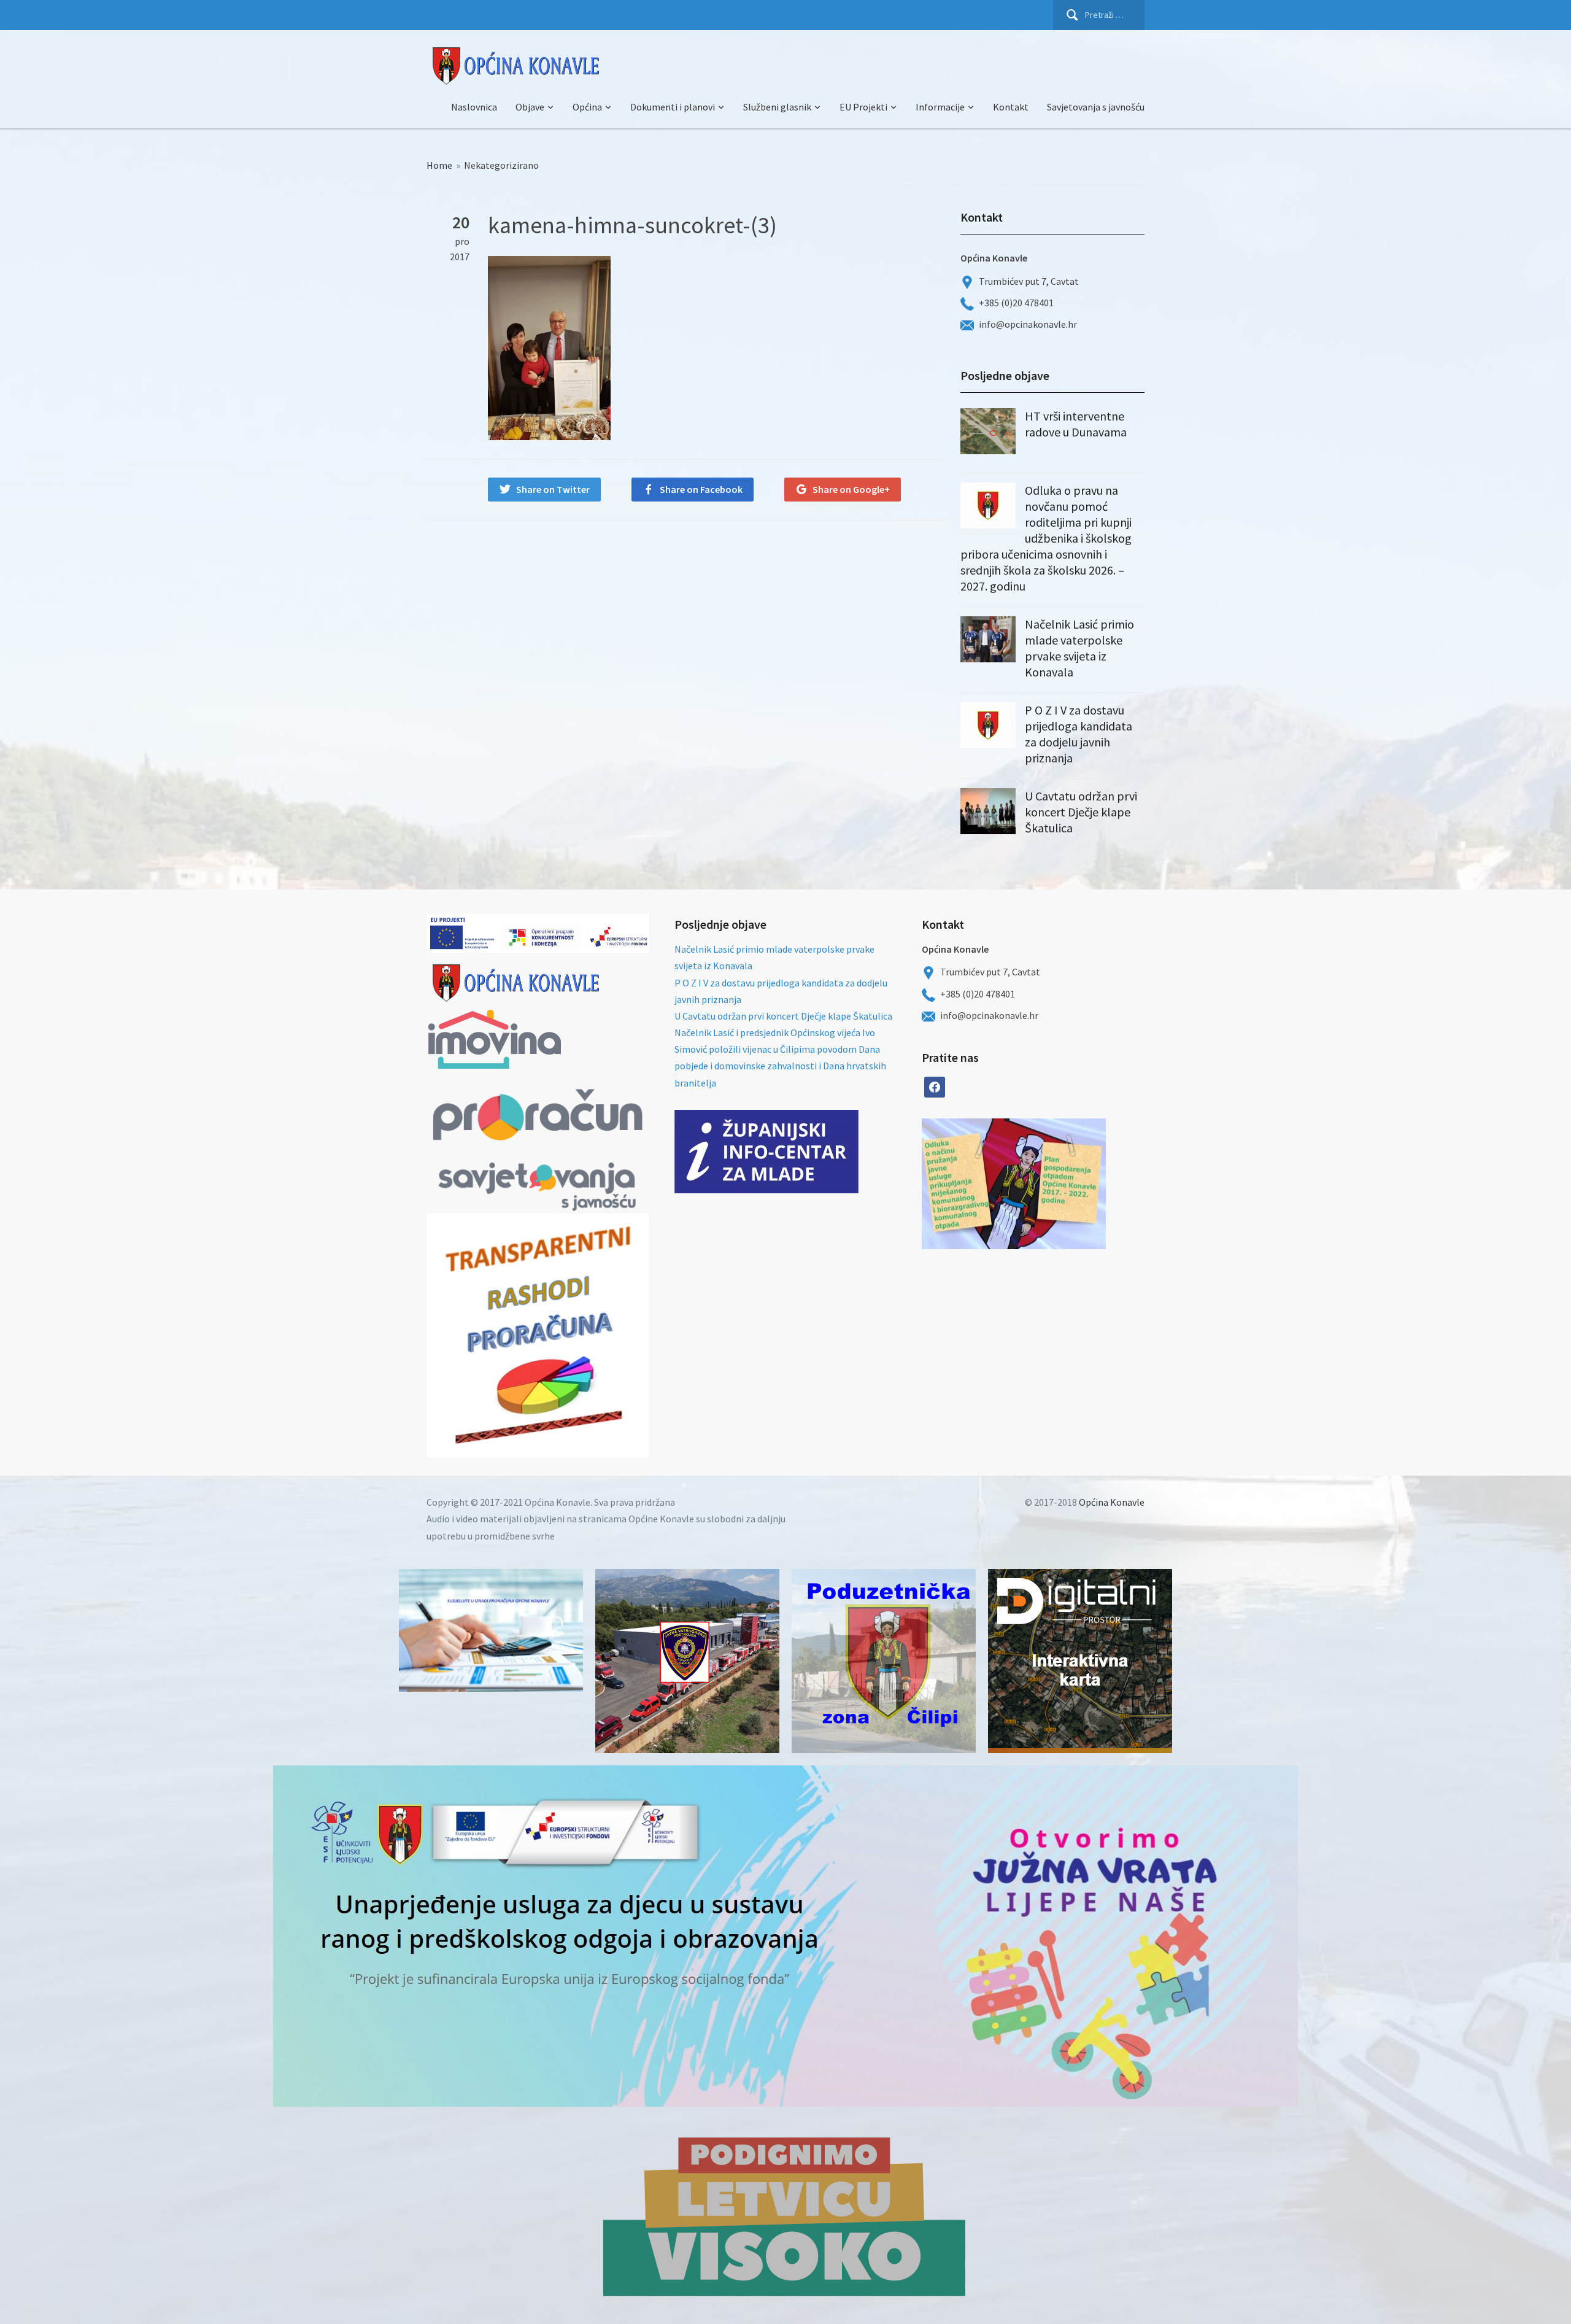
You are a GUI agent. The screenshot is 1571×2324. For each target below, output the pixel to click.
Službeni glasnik (777, 107)
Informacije (940, 107)
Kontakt (1011, 107)
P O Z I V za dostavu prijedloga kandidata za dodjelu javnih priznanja (1079, 734)
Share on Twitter (553, 489)
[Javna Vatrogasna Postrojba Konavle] (687, 1661)
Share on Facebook (701, 489)
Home (439, 165)
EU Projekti (863, 107)
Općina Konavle (1112, 1502)
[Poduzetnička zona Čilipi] (884, 1661)
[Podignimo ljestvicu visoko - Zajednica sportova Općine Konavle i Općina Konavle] (785, 2215)
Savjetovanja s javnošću (1096, 107)
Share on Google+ (851, 489)
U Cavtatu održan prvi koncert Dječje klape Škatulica (1081, 812)
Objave (530, 107)
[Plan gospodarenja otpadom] (1060, 1184)
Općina (587, 107)
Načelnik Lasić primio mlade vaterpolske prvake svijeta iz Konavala (1079, 648)
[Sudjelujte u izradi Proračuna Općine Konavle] (491, 1630)
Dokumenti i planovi (673, 107)
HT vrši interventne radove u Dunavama (1076, 424)
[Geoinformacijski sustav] (1080, 1661)
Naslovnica (474, 107)
